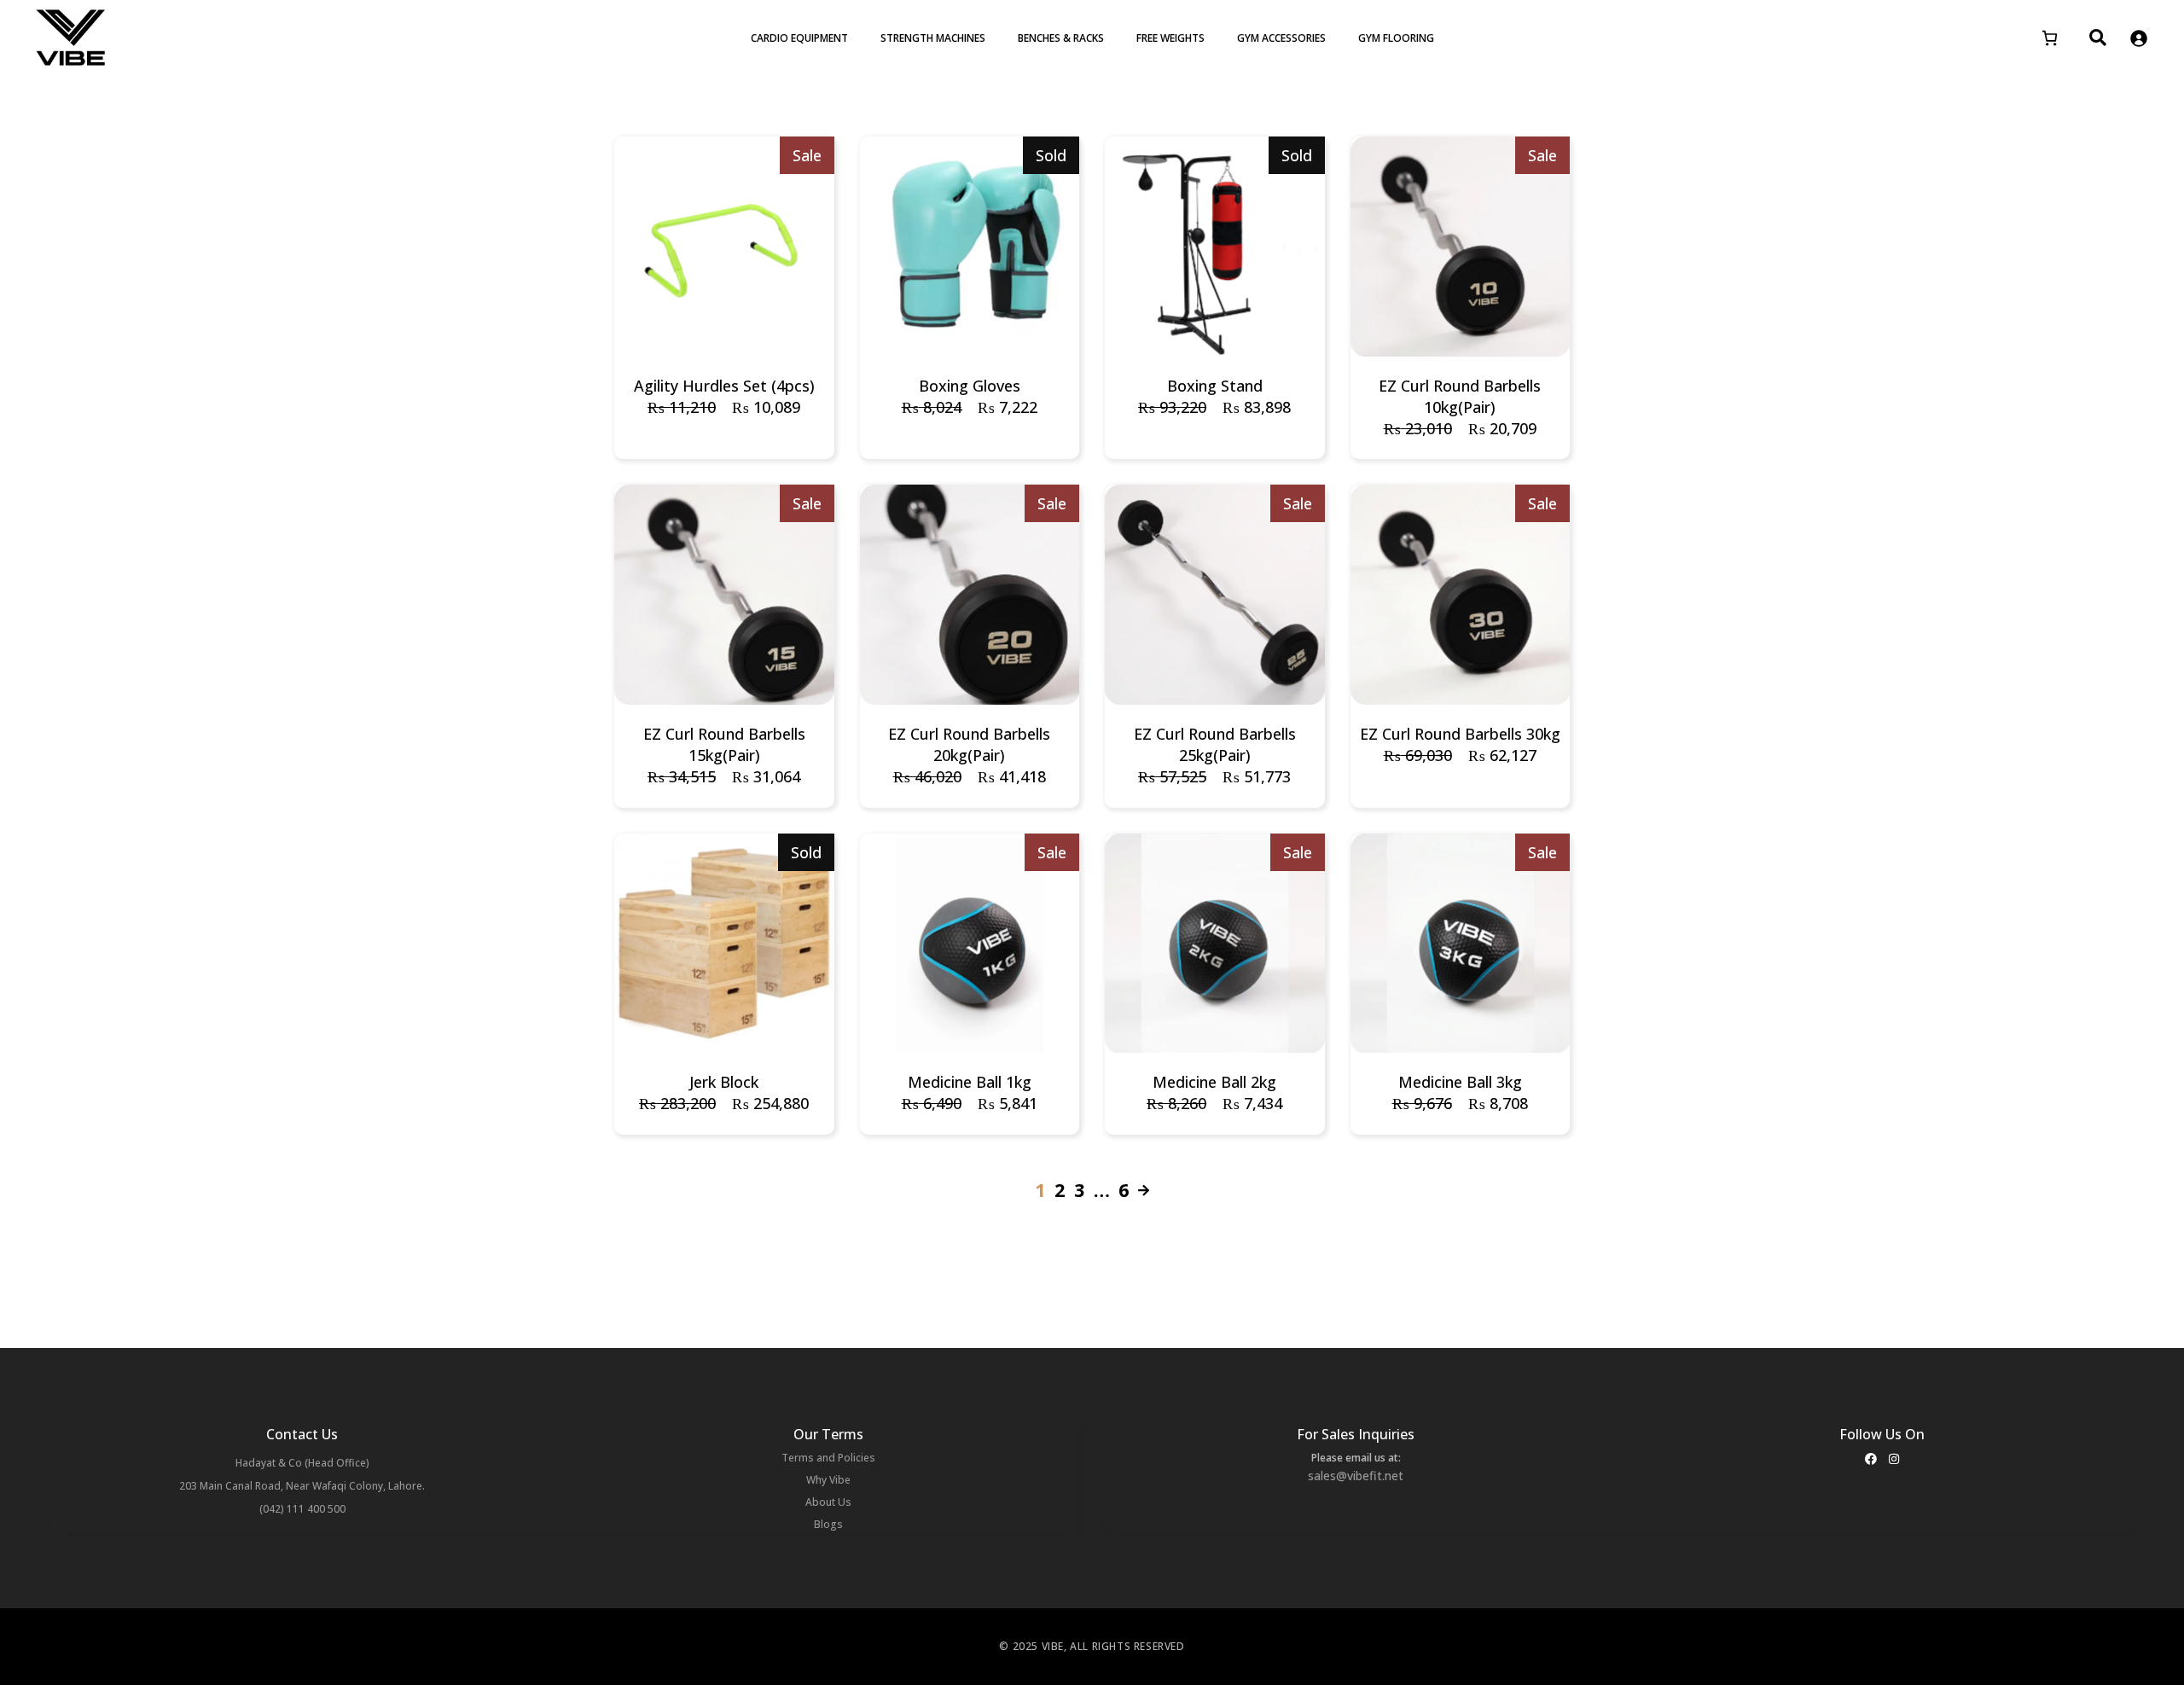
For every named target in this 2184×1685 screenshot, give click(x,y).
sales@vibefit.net (1356, 1476)
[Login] (2138, 38)
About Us (828, 1502)
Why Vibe (828, 1480)
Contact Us (302, 1434)
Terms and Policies (828, 1458)
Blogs (828, 1524)
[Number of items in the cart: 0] (2050, 38)
